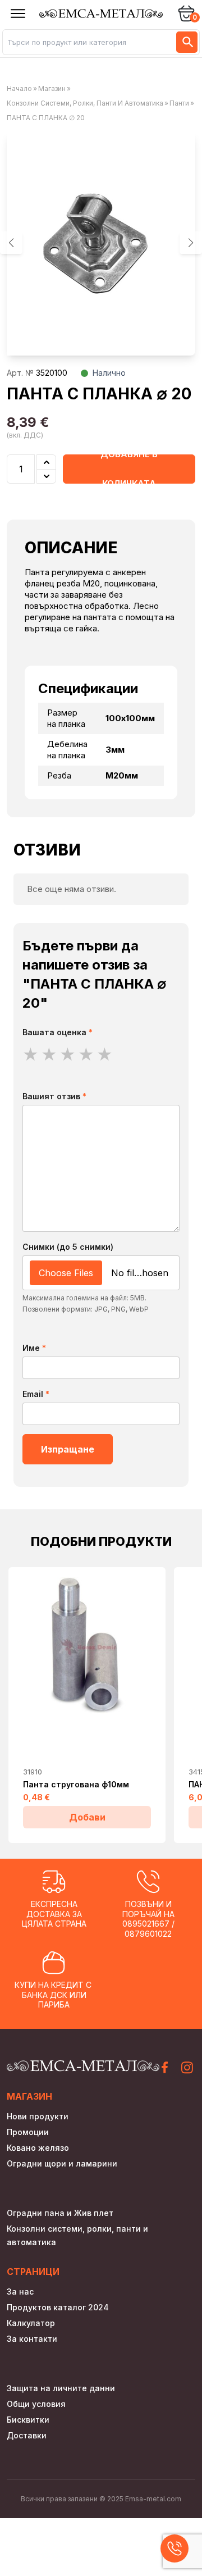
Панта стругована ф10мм (76, 1784)
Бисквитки (28, 2420)
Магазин (52, 88)
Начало (19, 88)
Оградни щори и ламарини (62, 2163)
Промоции (28, 2132)
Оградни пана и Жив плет (60, 2213)
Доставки (27, 2435)
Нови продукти (38, 2116)
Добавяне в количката (129, 469)
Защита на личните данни (61, 2388)
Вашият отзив (54, 1096)
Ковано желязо (38, 2148)
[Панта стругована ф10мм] (87, 1646)
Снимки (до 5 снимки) (68, 1247)
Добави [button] (87, 1817)
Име (34, 1348)
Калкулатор (31, 2323)
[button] (191, 243)
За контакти (32, 2339)
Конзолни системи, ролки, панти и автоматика (85, 103)
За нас (20, 2291)
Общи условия (36, 2404)
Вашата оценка (58, 1032)
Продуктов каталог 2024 (58, 2307)
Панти (179, 103)
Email (36, 1394)
